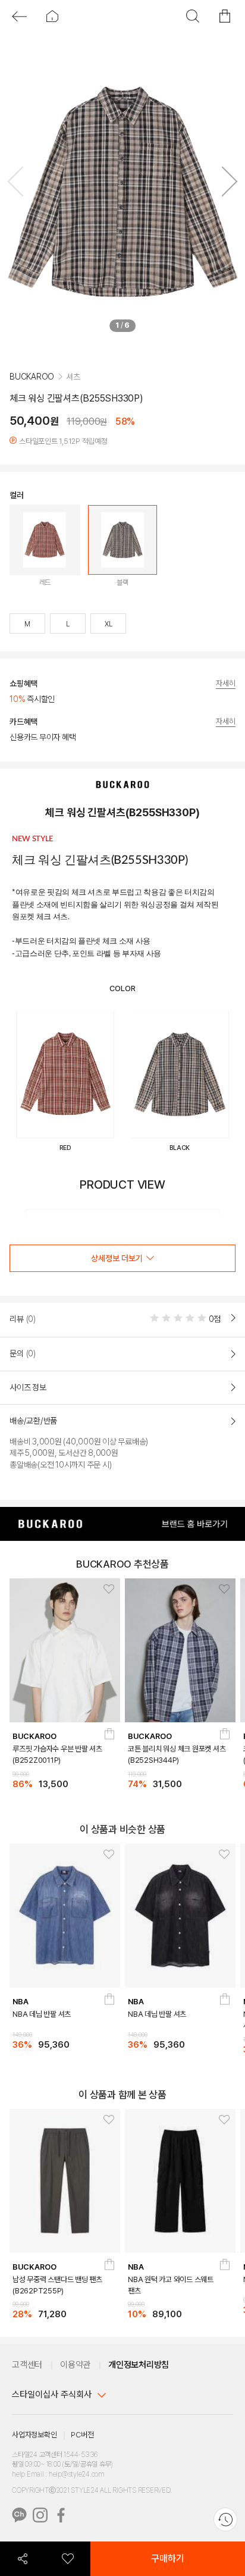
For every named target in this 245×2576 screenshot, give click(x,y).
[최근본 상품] (225, 2519)
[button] (225, 184)
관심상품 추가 (105, 1592)
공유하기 (23, 2559)
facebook (61, 2517)
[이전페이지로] (19, 16)
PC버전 (82, 2436)
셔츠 (73, 396)
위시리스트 (68, 2559)
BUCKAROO (32, 396)
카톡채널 (19, 2517)
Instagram (40, 2517)
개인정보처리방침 (139, 2367)
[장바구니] (110, 1740)
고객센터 (27, 2367)
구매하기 (168, 2558)
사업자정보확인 (34, 2436)
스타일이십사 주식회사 (52, 2396)
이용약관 (75, 2367)
